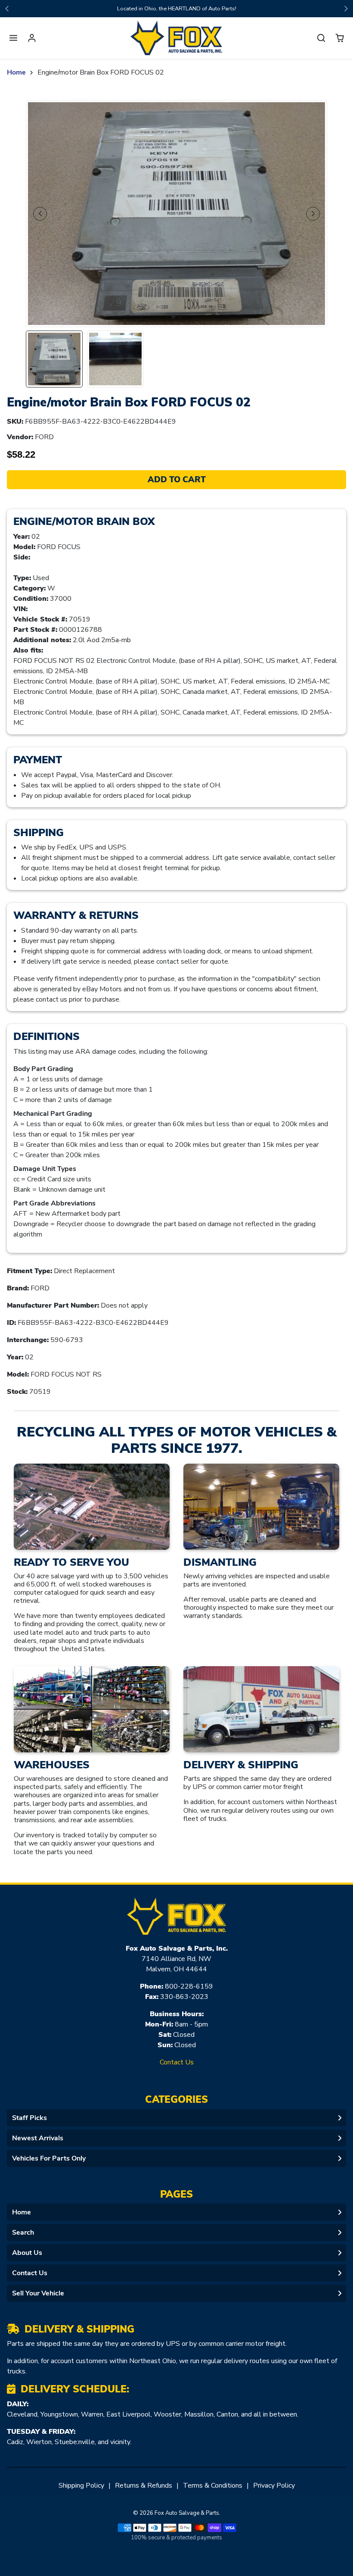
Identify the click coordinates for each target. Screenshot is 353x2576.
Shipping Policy (81, 2485)
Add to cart (177, 480)
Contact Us (177, 2062)
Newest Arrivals (38, 2138)
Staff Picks (29, 2118)
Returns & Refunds (144, 2485)
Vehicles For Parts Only (49, 2158)
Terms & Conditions (213, 2485)
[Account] (32, 38)
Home (16, 72)
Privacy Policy (274, 2485)
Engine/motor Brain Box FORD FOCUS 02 (101, 72)
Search (23, 2233)
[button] (14, 38)
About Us (27, 2253)
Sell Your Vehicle (38, 2293)
